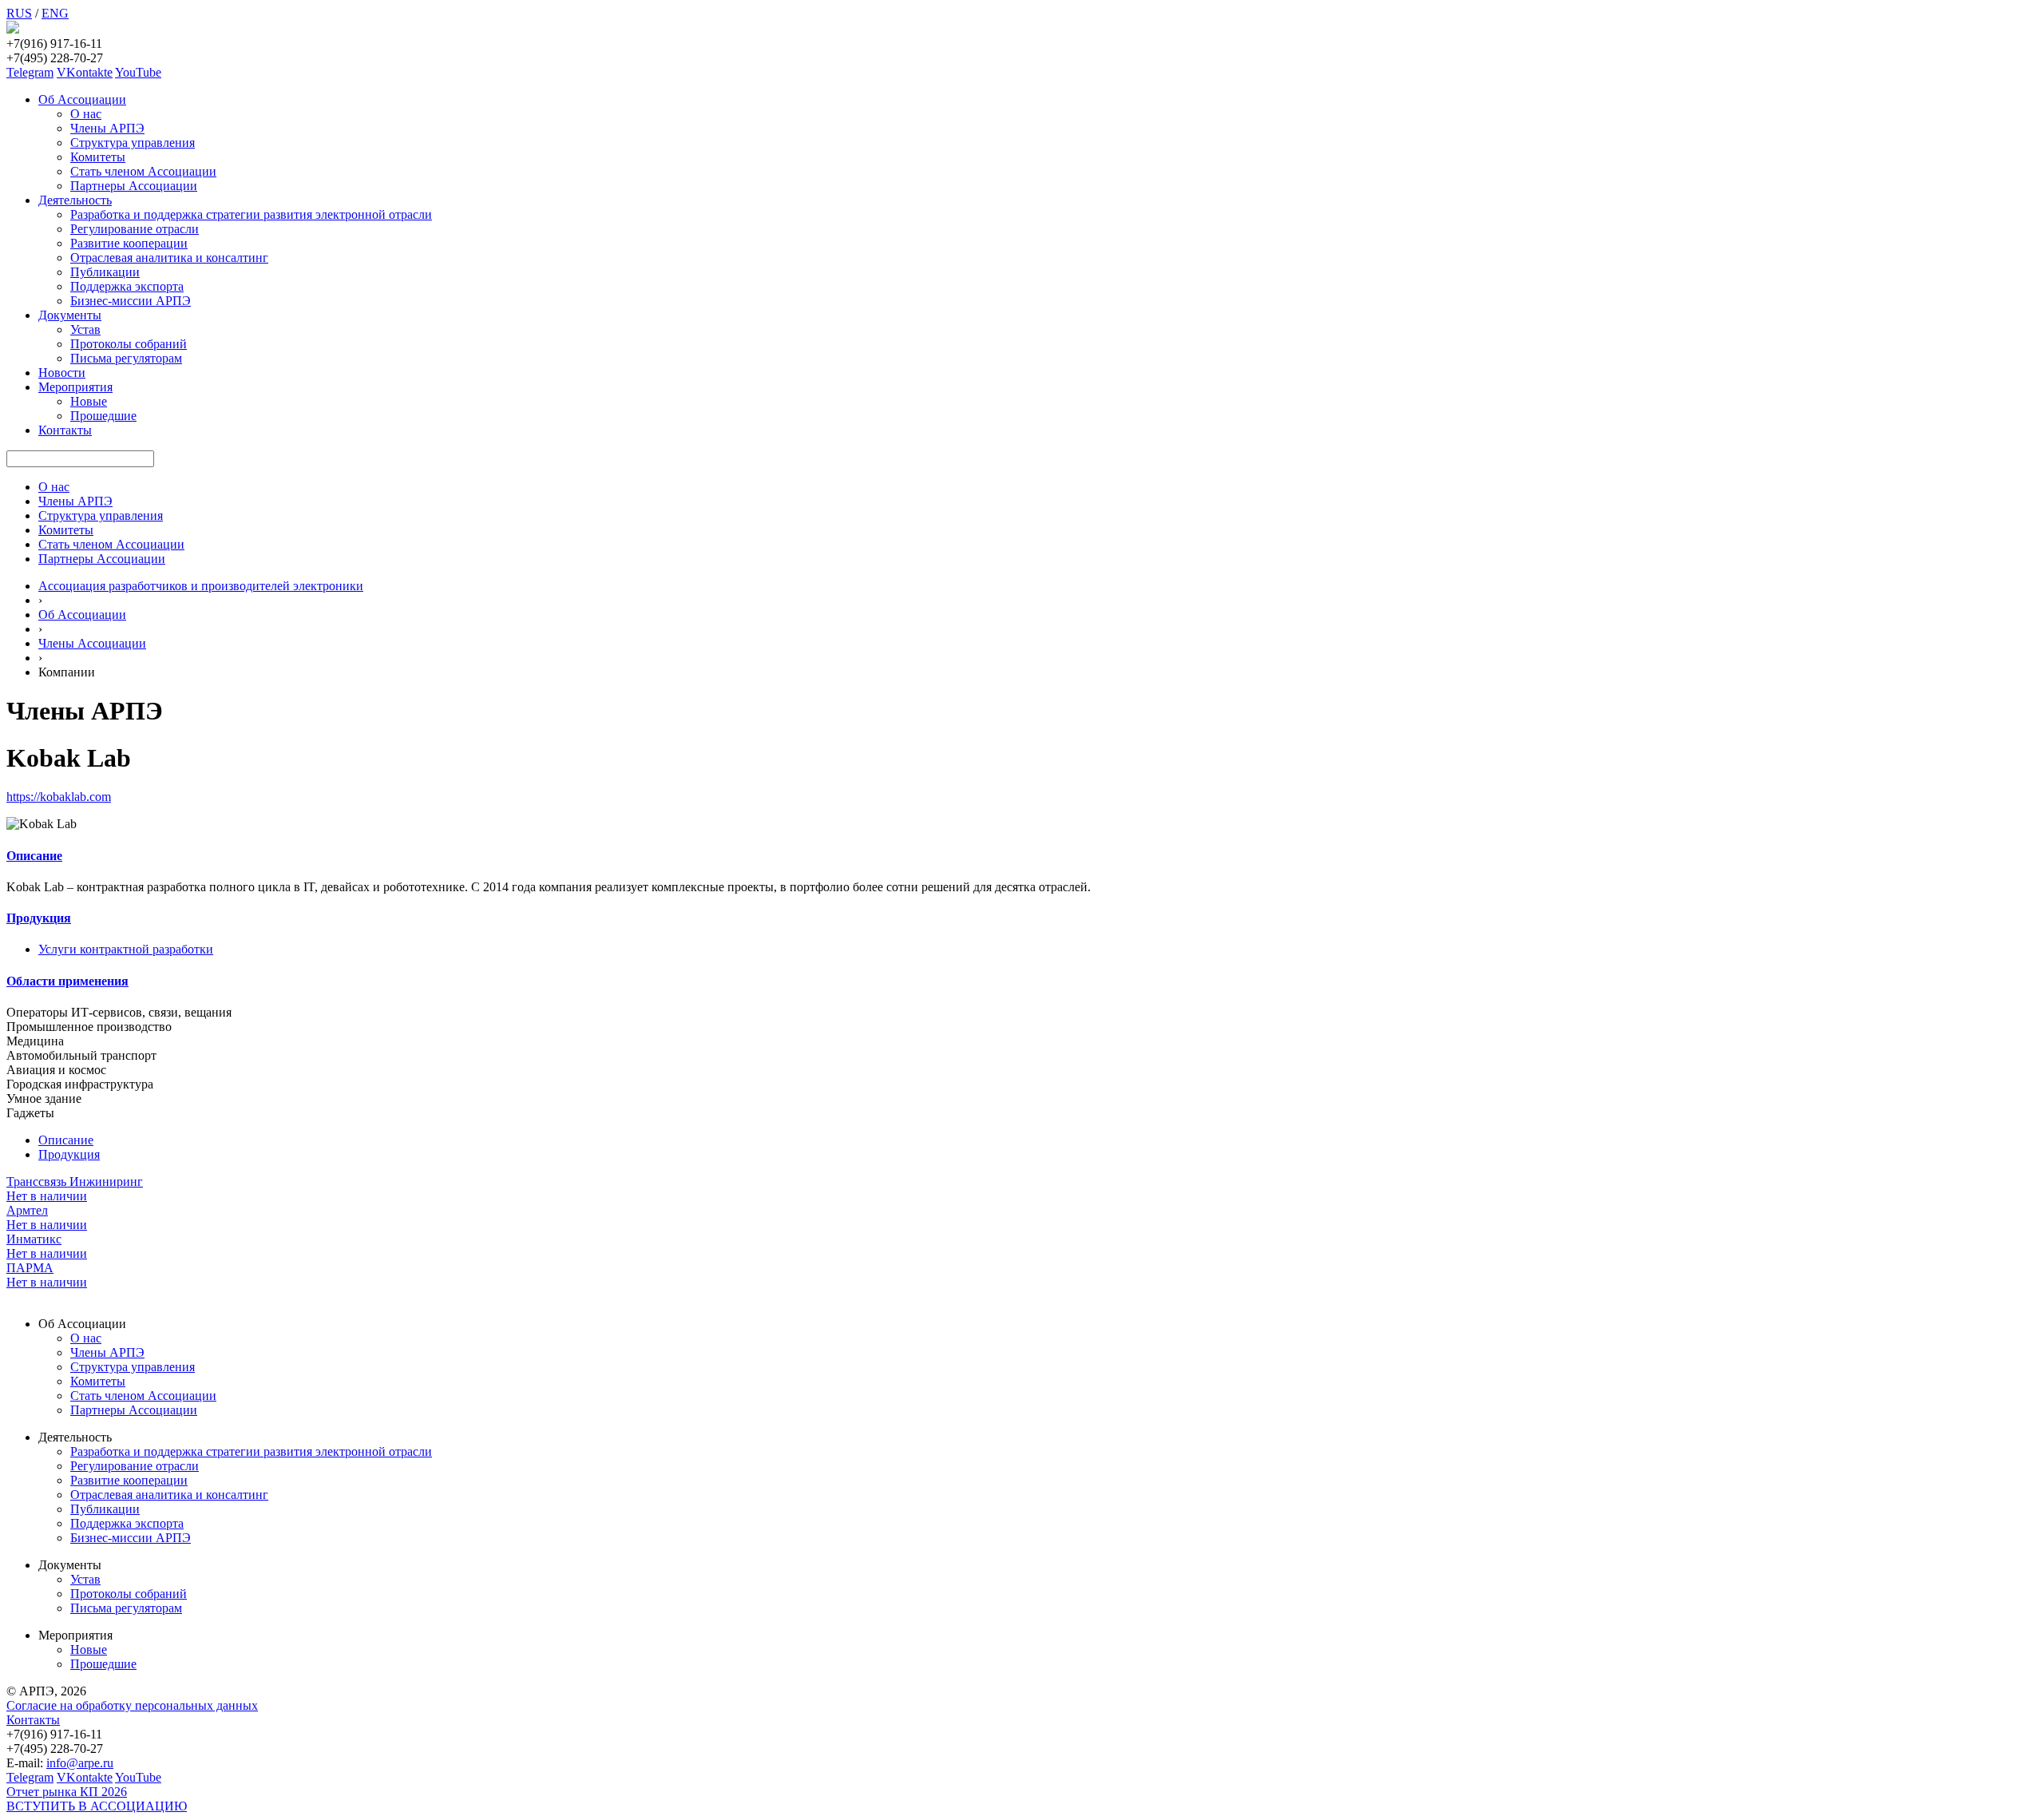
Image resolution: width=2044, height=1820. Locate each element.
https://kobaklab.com (59, 797)
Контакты (65, 430)
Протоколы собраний (129, 344)
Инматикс (34, 1239)
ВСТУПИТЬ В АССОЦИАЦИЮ (97, 1806)
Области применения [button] (67, 981)
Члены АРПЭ (107, 128)
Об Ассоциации (82, 99)
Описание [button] (34, 856)
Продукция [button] (39, 918)
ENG (55, 13)
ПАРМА (30, 1268)
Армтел (27, 1210)
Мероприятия (75, 387)
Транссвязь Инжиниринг (75, 1182)
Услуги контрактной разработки (126, 949)
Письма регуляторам (126, 358)
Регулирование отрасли (135, 229)
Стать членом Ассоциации (143, 171)
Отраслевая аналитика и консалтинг (169, 258)
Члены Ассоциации (92, 643)
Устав (85, 329)
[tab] (1022, 856)
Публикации (105, 272)
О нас (86, 114)
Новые (89, 401)
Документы (70, 315)
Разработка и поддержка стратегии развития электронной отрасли (251, 214)
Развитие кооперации (129, 243)
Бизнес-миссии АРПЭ (131, 301)
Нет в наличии (47, 1196)
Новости (62, 373)
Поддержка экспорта (127, 286)
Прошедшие (103, 416)
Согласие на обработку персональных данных (132, 1705)
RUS (19, 13)
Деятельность (75, 200)
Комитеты (98, 157)
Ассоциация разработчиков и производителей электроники (201, 586)
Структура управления (133, 143)
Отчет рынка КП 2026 (67, 1792)
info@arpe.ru (80, 1763)
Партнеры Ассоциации (134, 186)
